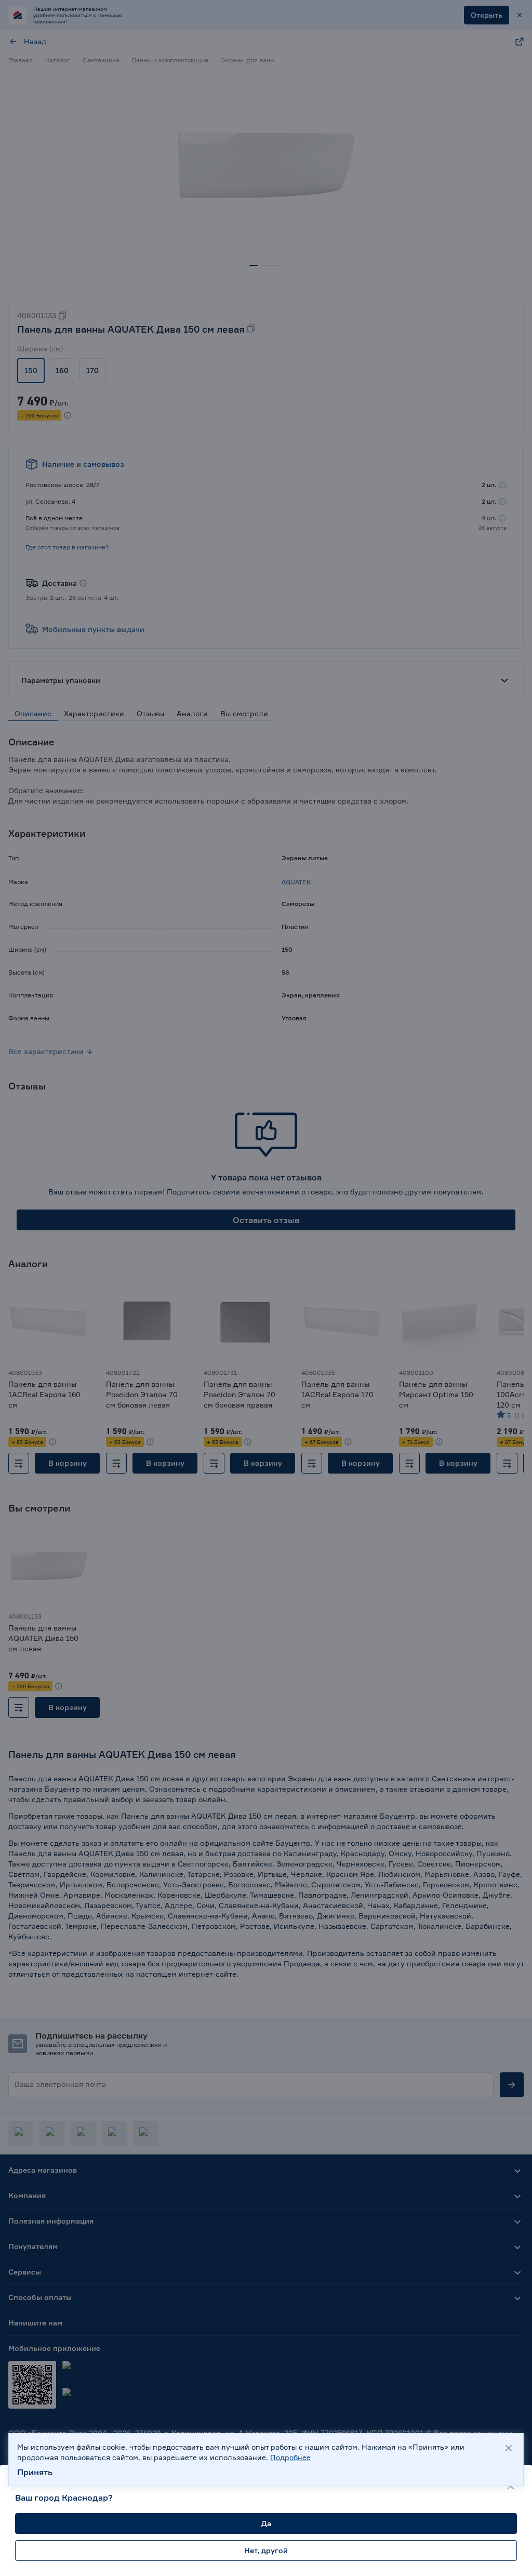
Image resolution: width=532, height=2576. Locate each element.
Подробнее (290, 2457)
